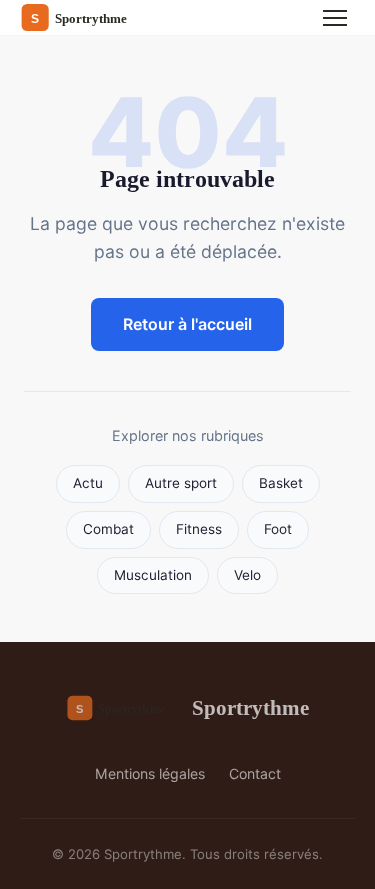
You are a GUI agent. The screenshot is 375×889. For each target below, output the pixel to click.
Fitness (199, 529)
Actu (88, 483)
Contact (255, 773)
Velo (247, 575)
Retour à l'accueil (187, 324)
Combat (108, 529)
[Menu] (335, 18)
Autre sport (181, 483)
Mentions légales (150, 773)
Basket (281, 483)
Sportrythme (250, 707)
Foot (278, 529)
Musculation (153, 575)
